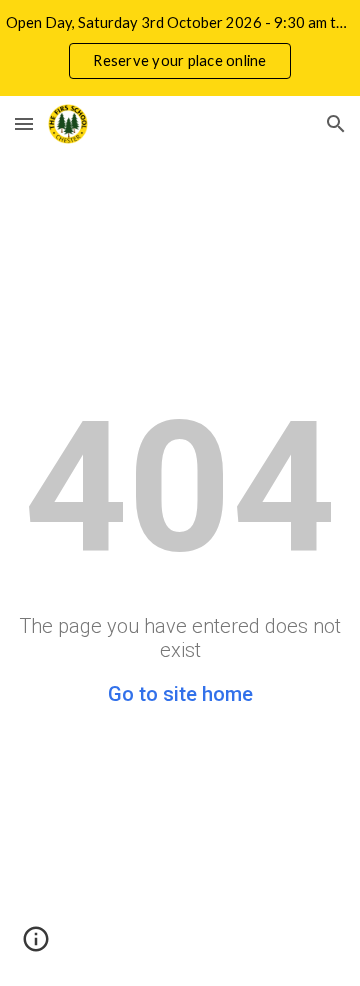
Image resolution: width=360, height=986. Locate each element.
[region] (180, 48)
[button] (24, 123)
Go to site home (180, 694)
